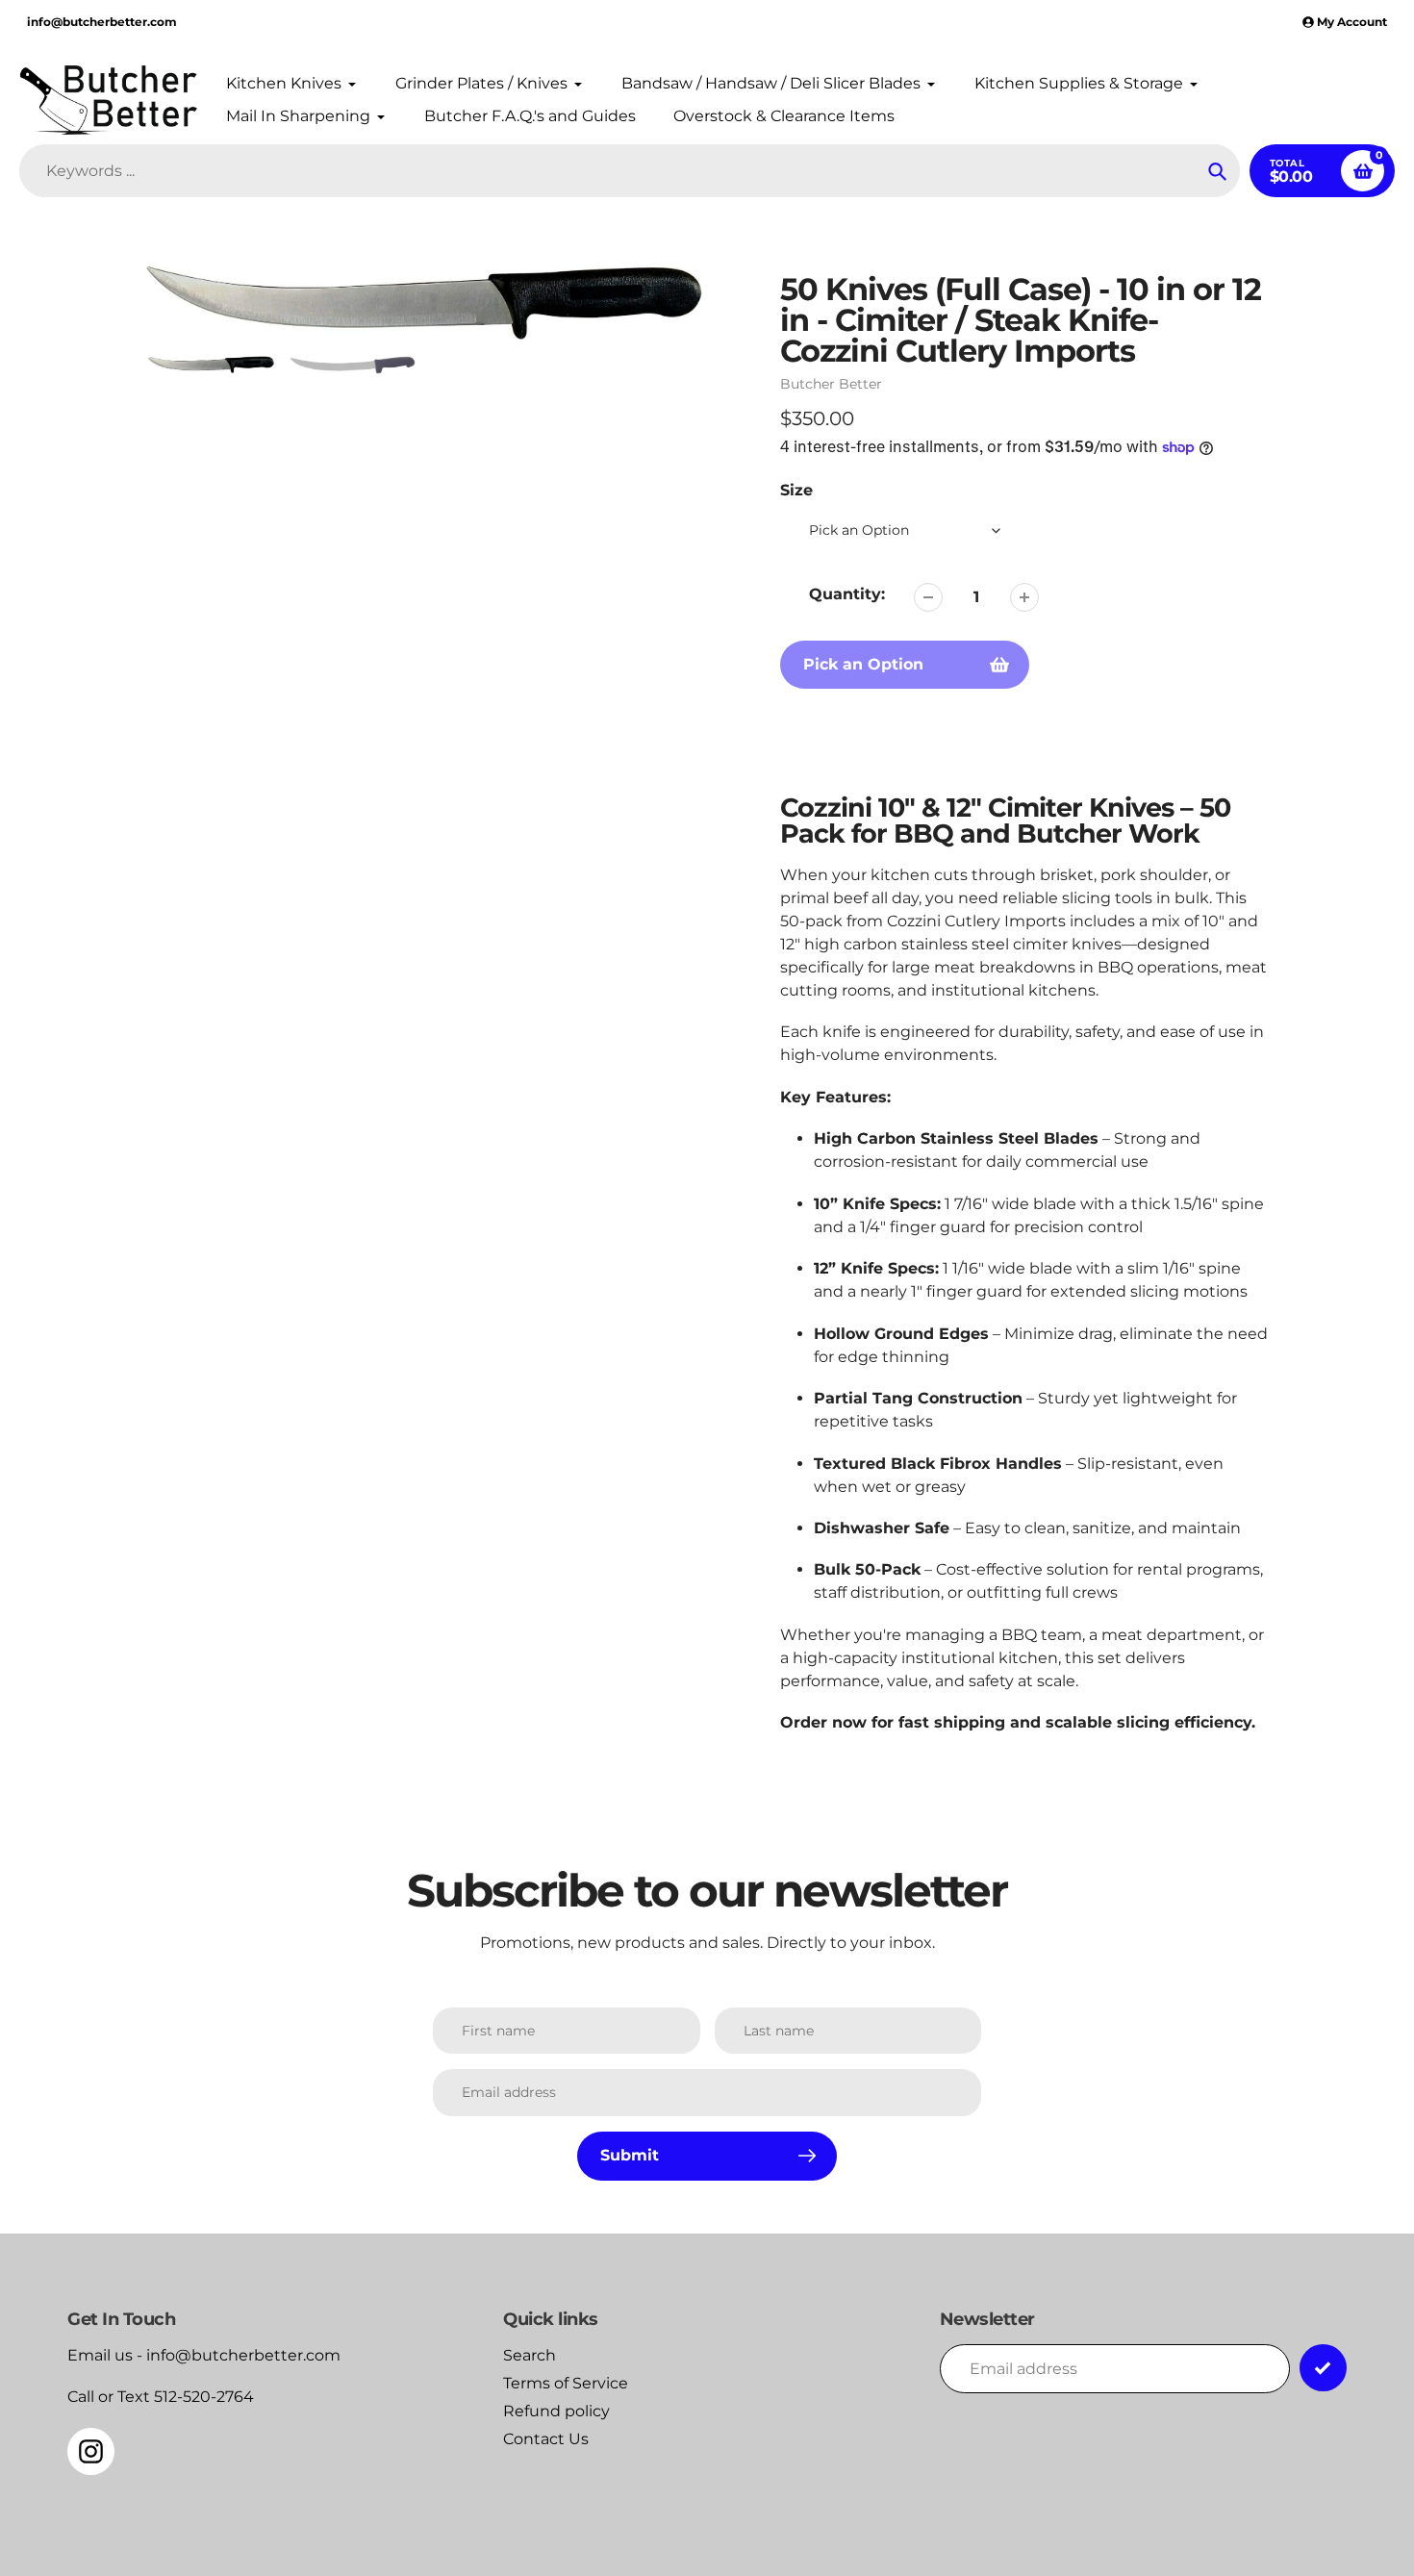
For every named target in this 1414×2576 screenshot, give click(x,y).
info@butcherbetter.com (102, 22)
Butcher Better (831, 384)
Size (796, 490)
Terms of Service (566, 2383)
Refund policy (556, 2411)
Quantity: (847, 594)
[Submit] (1323, 2368)
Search (530, 2355)
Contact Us (546, 2439)
